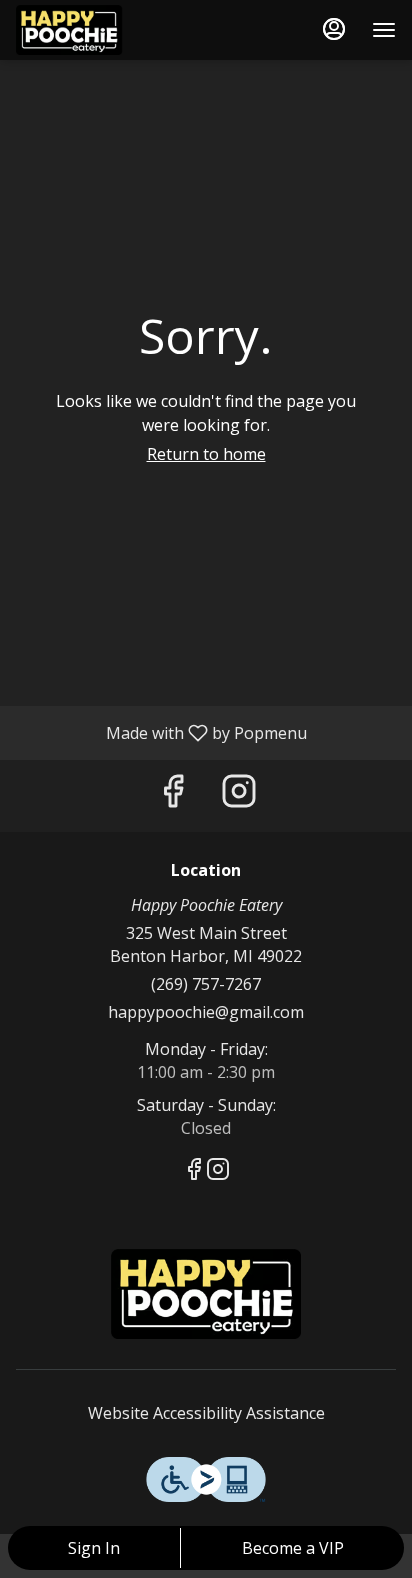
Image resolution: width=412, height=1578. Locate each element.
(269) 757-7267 (206, 984)
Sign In (94, 1548)
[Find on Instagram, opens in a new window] (239, 795)
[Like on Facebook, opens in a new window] (173, 795)
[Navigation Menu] (384, 30)
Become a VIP (293, 1548)
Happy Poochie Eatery (206, 1294)
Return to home (206, 454)
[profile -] (334, 29)
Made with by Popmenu (161, 732)
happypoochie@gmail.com (206, 1012)
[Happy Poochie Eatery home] (106, 30)
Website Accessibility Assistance (206, 1413)
